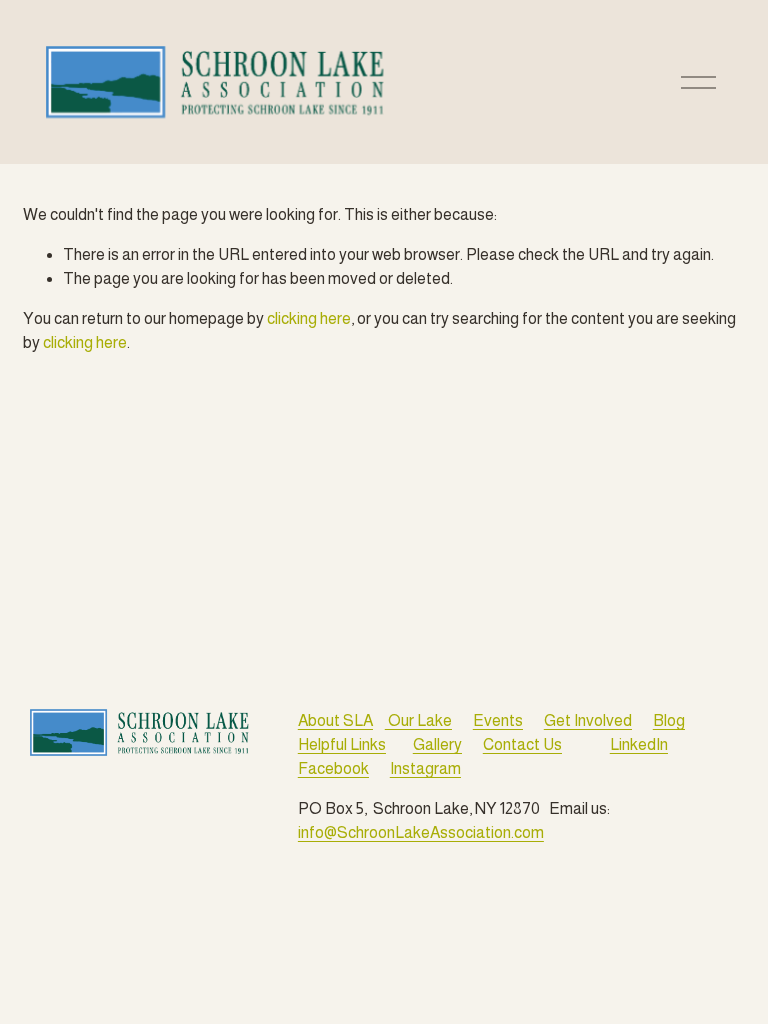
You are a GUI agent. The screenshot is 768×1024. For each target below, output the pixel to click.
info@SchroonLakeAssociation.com (421, 832)
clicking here (309, 318)
